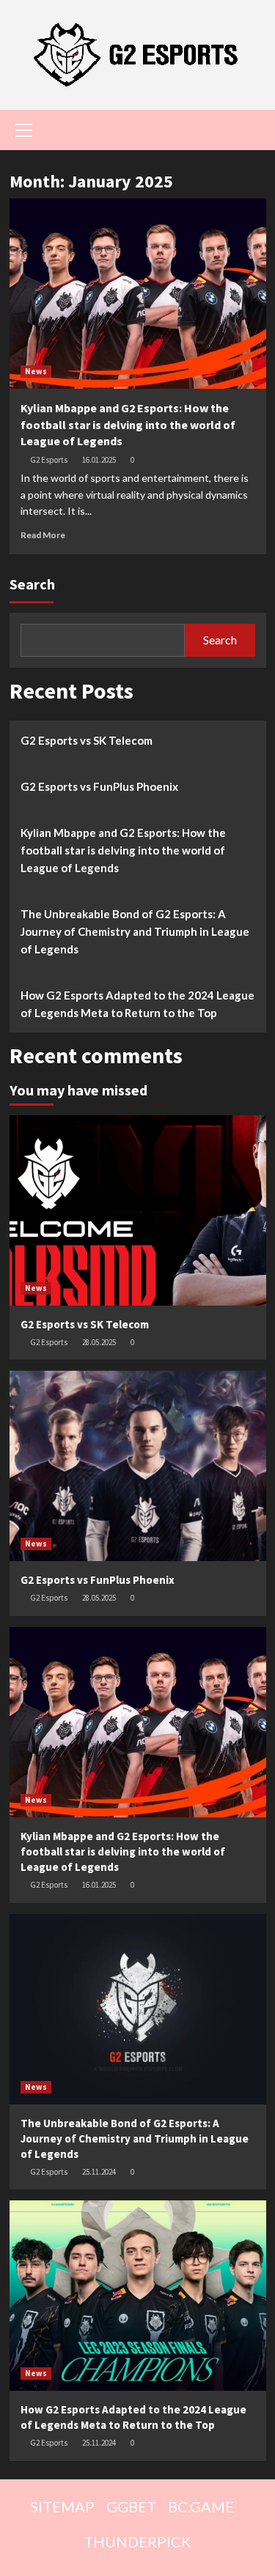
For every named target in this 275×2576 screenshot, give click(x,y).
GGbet (131, 2506)
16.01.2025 (99, 460)
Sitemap (62, 2506)
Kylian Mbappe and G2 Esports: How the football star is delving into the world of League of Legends (128, 424)
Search (32, 584)
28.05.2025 (99, 1342)
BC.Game (201, 2506)
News (36, 371)
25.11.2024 (99, 2172)
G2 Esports (49, 460)
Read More (43, 535)
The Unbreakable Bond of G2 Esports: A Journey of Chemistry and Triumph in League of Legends (135, 931)
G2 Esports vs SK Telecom (87, 740)
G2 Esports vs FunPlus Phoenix (99, 786)
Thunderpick (137, 2542)
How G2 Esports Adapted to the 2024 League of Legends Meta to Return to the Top (137, 1004)
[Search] (250, 129)
